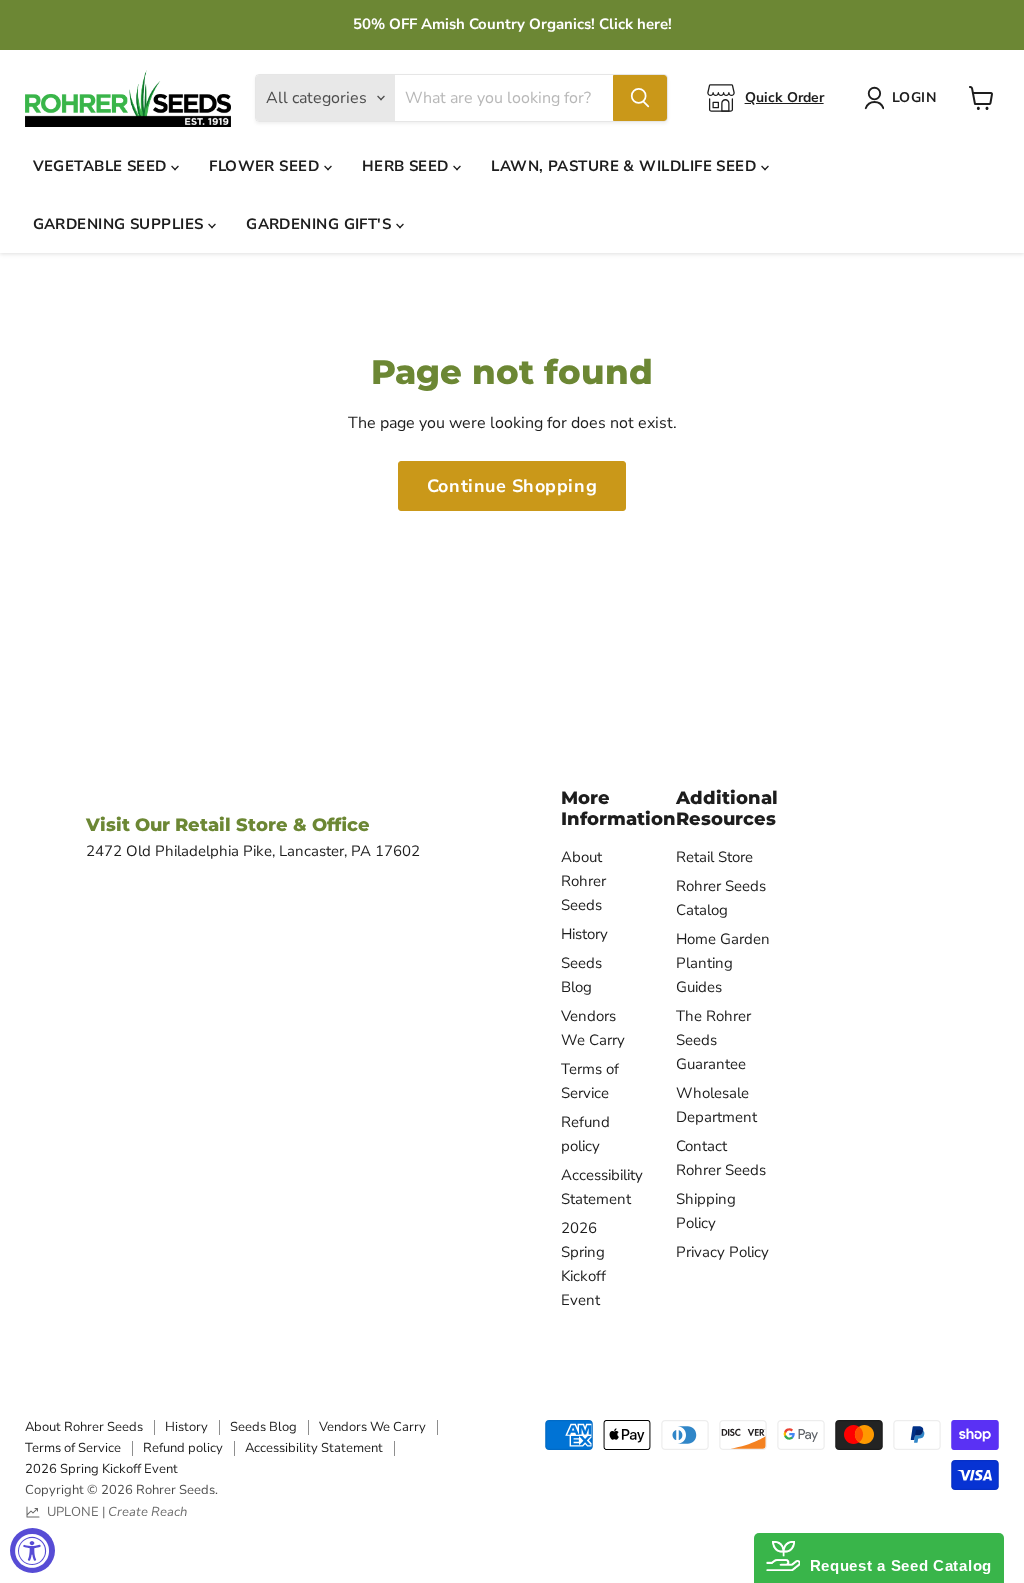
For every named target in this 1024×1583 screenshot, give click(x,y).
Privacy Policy (722, 1252)
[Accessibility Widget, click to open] (32, 1550)
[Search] (640, 98)
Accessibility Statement (314, 1448)
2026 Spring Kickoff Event (101, 1469)
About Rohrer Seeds (583, 881)
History (584, 934)
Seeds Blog (263, 1427)
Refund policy (183, 1448)
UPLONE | (114, 1512)
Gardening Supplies (121, 224)
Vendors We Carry (372, 1427)
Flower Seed (266, 166)
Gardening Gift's (321, 224)
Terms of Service (73, 1448)
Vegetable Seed (102, 166)
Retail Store (714, 857)
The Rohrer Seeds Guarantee (713, 1040)
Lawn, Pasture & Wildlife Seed (626, 166)
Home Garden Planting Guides (723, 963)
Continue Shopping (512, 486)
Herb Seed (408, 166)
